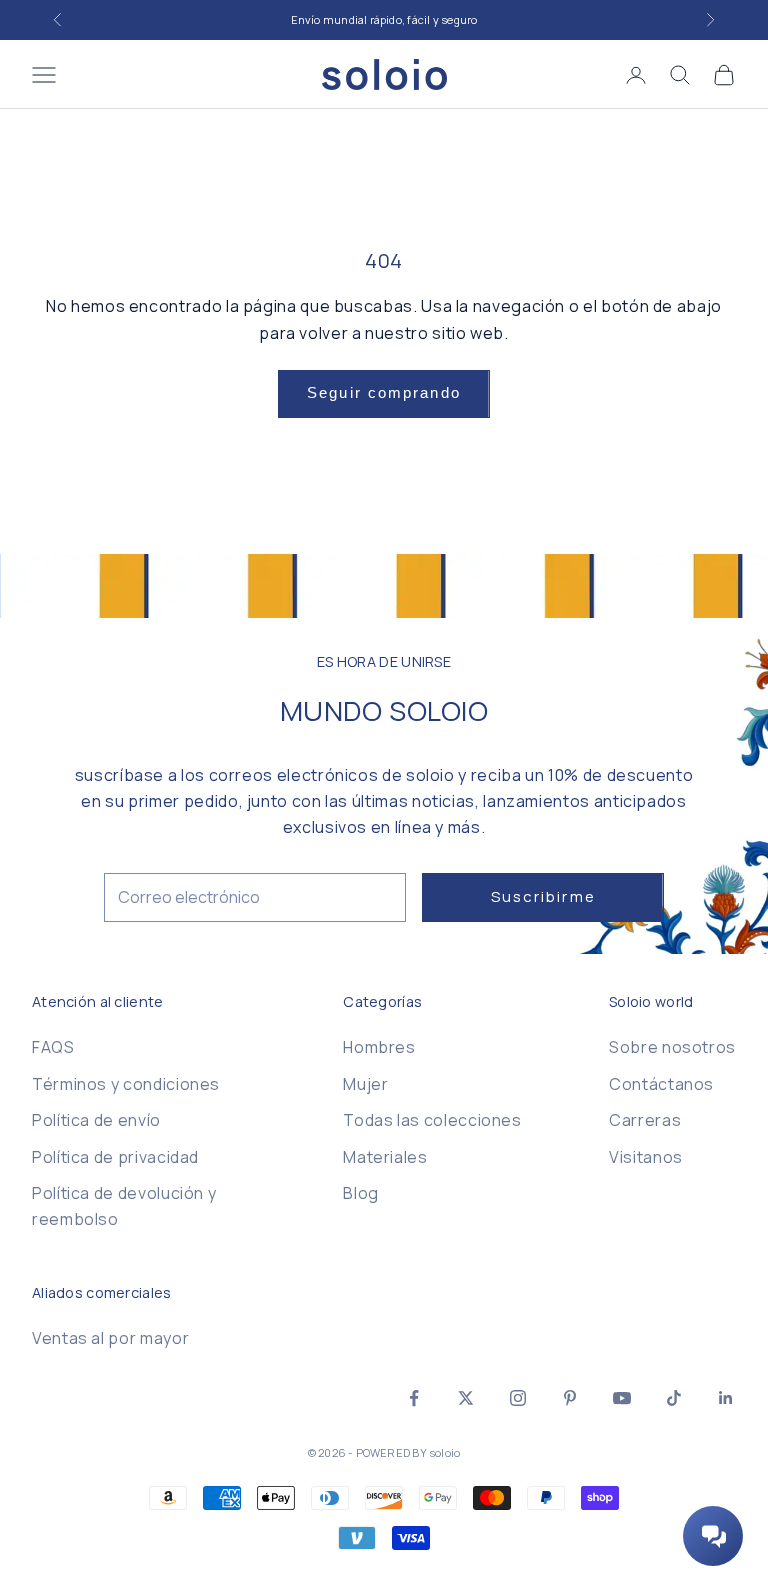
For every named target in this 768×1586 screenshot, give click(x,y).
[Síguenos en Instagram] (518, 1398)
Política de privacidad (115, 1157)
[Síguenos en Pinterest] (570, 1398)
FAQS (53, 1047)
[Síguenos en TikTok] (674, 1398)
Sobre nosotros (672, 1047)
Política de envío (96, 1120)
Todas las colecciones (432, 1120)
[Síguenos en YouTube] (622, 1398)
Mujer (365, 1084)
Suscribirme (543, 896)
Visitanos (646, 1157)
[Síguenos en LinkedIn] (726, 1398)
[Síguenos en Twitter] (466, 1398)
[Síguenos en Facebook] (414, 1398)
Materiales (385, 1157)
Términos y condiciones (126, 1084)
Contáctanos (661, 1084)
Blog (361, 1193)
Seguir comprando (384, 392)
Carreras (645, 1120)
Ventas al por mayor (110, 1338)
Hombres (379, 1047)
